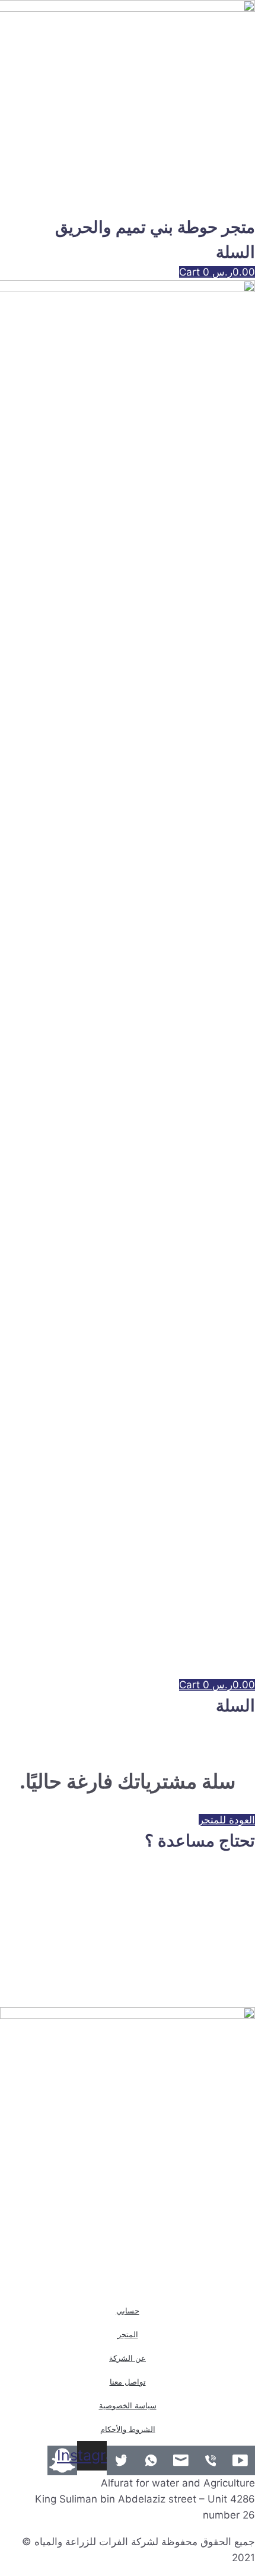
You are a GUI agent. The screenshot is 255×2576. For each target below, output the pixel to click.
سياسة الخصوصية (128, 2405)
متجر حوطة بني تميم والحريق (155, 227)
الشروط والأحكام (128, 2429)
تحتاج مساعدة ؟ (200, 1841)
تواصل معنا (128, 2382)
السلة (235, 252)
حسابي (128, 2311)
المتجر (128, 2334)
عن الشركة (128, 2358)
